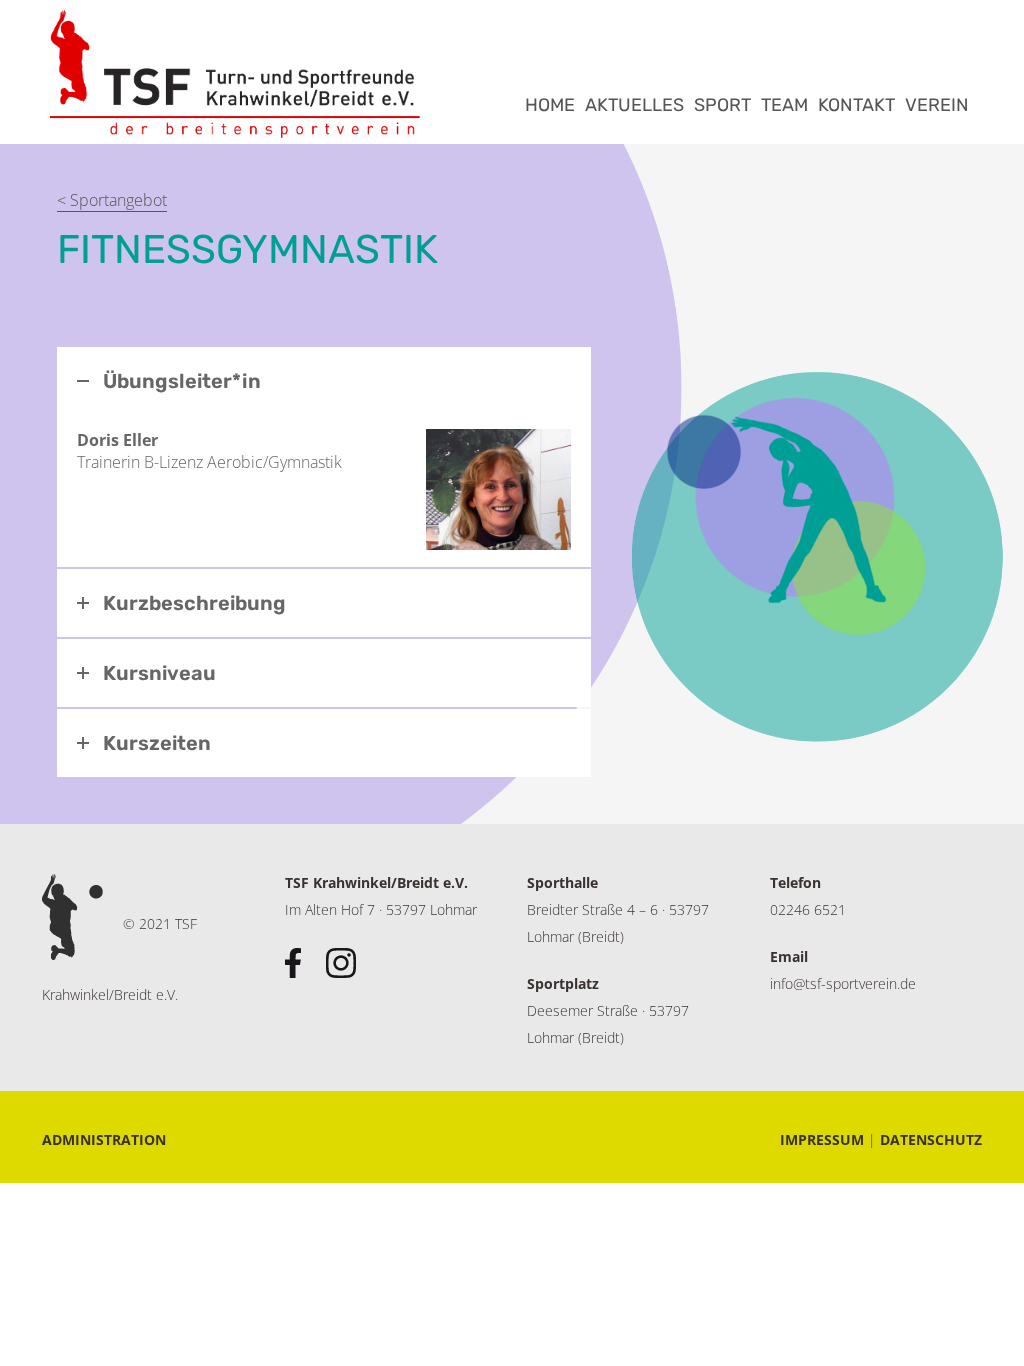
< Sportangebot (112, 200)
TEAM (784, 105)
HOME (550, 105)
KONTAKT (856, 105)
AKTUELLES (634, 105)
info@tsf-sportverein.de (843, 983)
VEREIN (937, 105)
